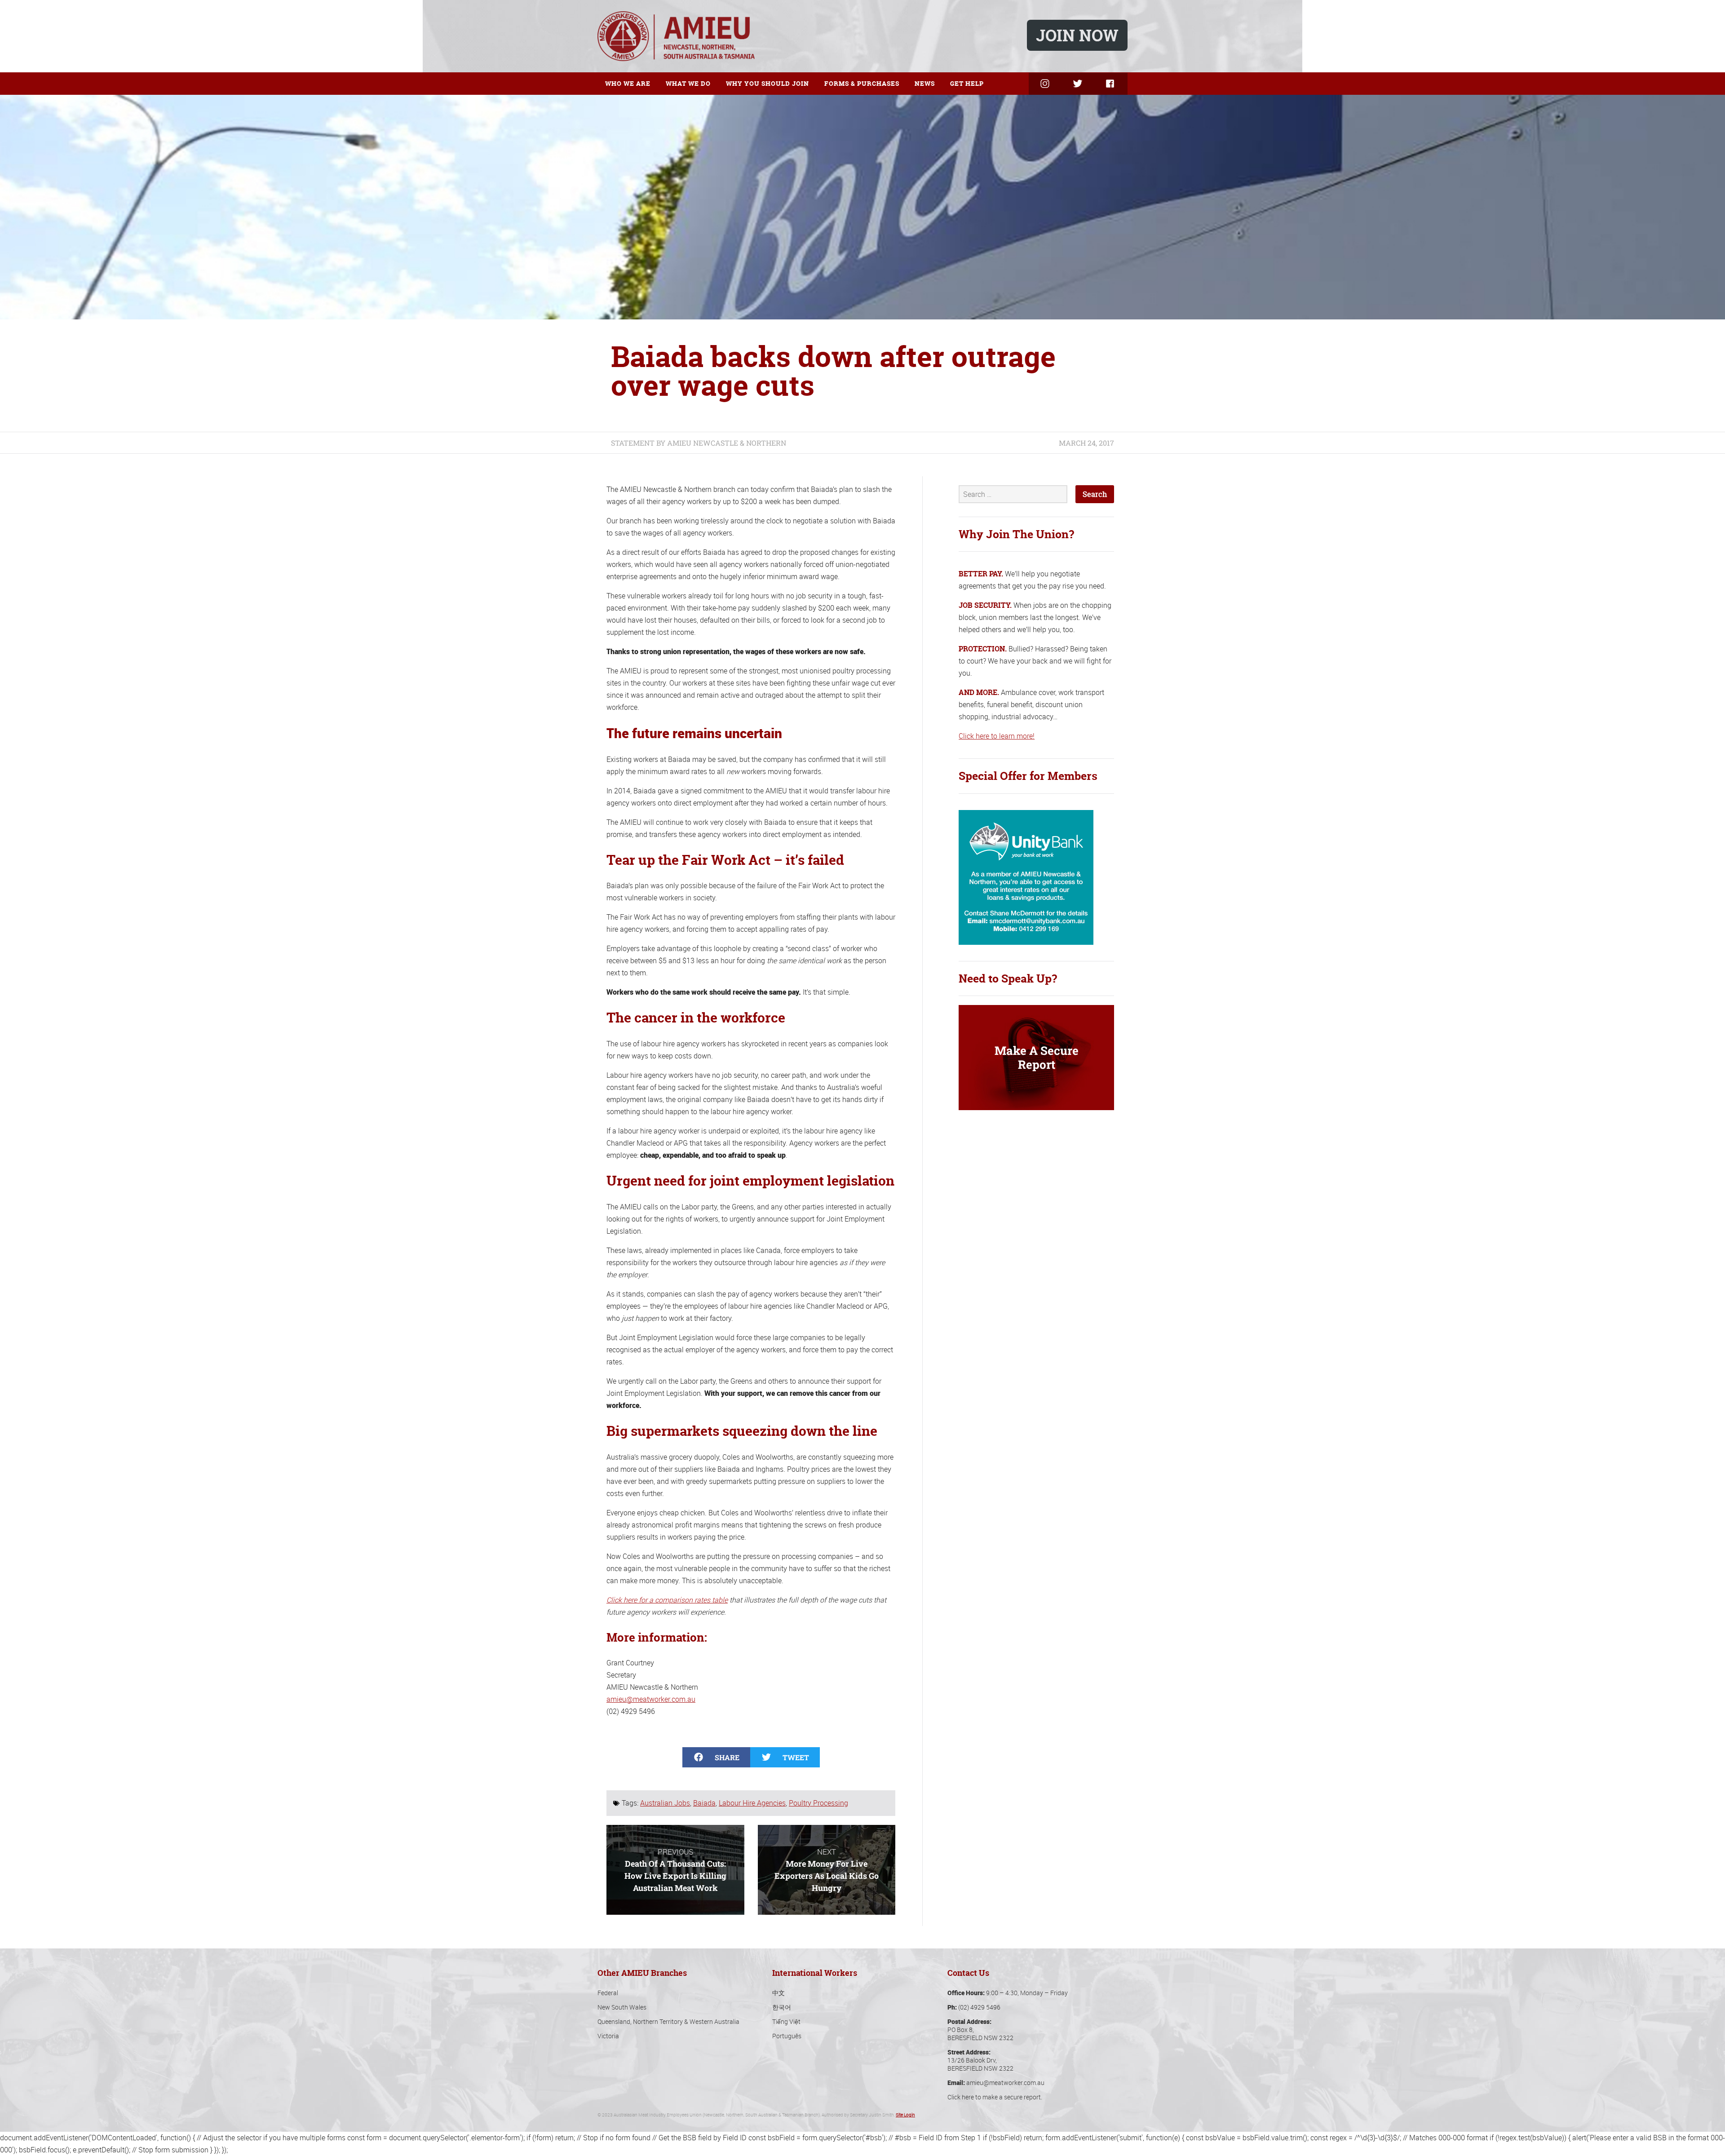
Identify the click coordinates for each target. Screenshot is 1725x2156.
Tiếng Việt (786, 2021)
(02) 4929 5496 (979, 2007)
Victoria (608, 2036)
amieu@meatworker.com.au (651, 1699)
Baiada (704, 1803)
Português (787, 2036)
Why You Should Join (767, 83)
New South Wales (622, 2007)
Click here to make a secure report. (995, 2097)
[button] (716, 1757)
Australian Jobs (665, 1803)
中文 (778, 1993)
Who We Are (628, 83)
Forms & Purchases (862, 83)
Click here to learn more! (997, 736)
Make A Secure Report (1037, 1057)
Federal (608, 1993)
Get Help (967, 83)
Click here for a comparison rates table (667, 1600)
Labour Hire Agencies (752, 1803)
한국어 (782, 2007)
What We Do (688, 83)
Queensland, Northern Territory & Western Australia (668, 2021)
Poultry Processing (818, 1803)
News (925, 83)
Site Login (905, 2115)
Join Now (1077, 35)
